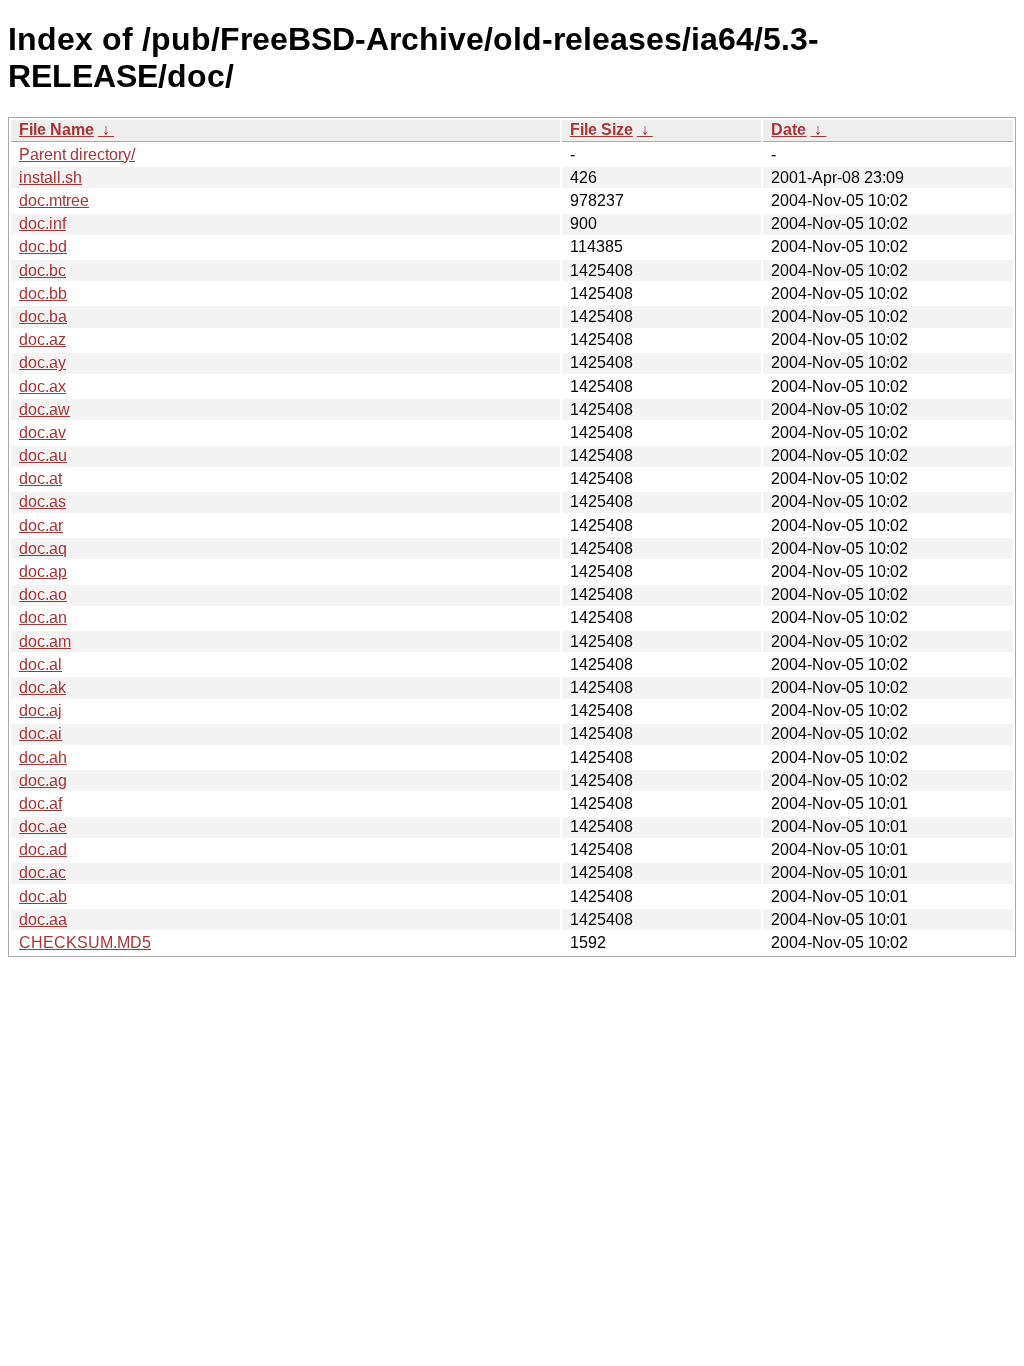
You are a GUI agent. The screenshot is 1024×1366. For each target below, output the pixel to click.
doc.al (40, 664)
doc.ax (42, 386)
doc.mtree (54, 200)
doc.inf (42, 223)
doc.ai (40, 733)
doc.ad (43, 849)
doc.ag (43, 780)
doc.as (42, 501)
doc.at (40, 478)
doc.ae (43, 826)
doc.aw (44, 409)
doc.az (42, 339)
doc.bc (42, 270)
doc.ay (42, 362)
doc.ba (43, 316)
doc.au (43, 455)
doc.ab (43, 896)
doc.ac (42, 872)
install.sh (50, 177)
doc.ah (43, 757)
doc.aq (43, 548)
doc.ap (43, 571)
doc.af (40, 803)
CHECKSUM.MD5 (85, 942)
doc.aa (43, 919)
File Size (601, 129)
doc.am (45, 641)
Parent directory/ (77, 154)
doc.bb (43, 293)
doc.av (42, 432)
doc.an (43, 617)
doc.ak (42, 687)
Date (788, 129)
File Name (56, 129)
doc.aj (40, 710)
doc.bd (43, 246)
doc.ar (41, 525)
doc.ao (43, 594)
